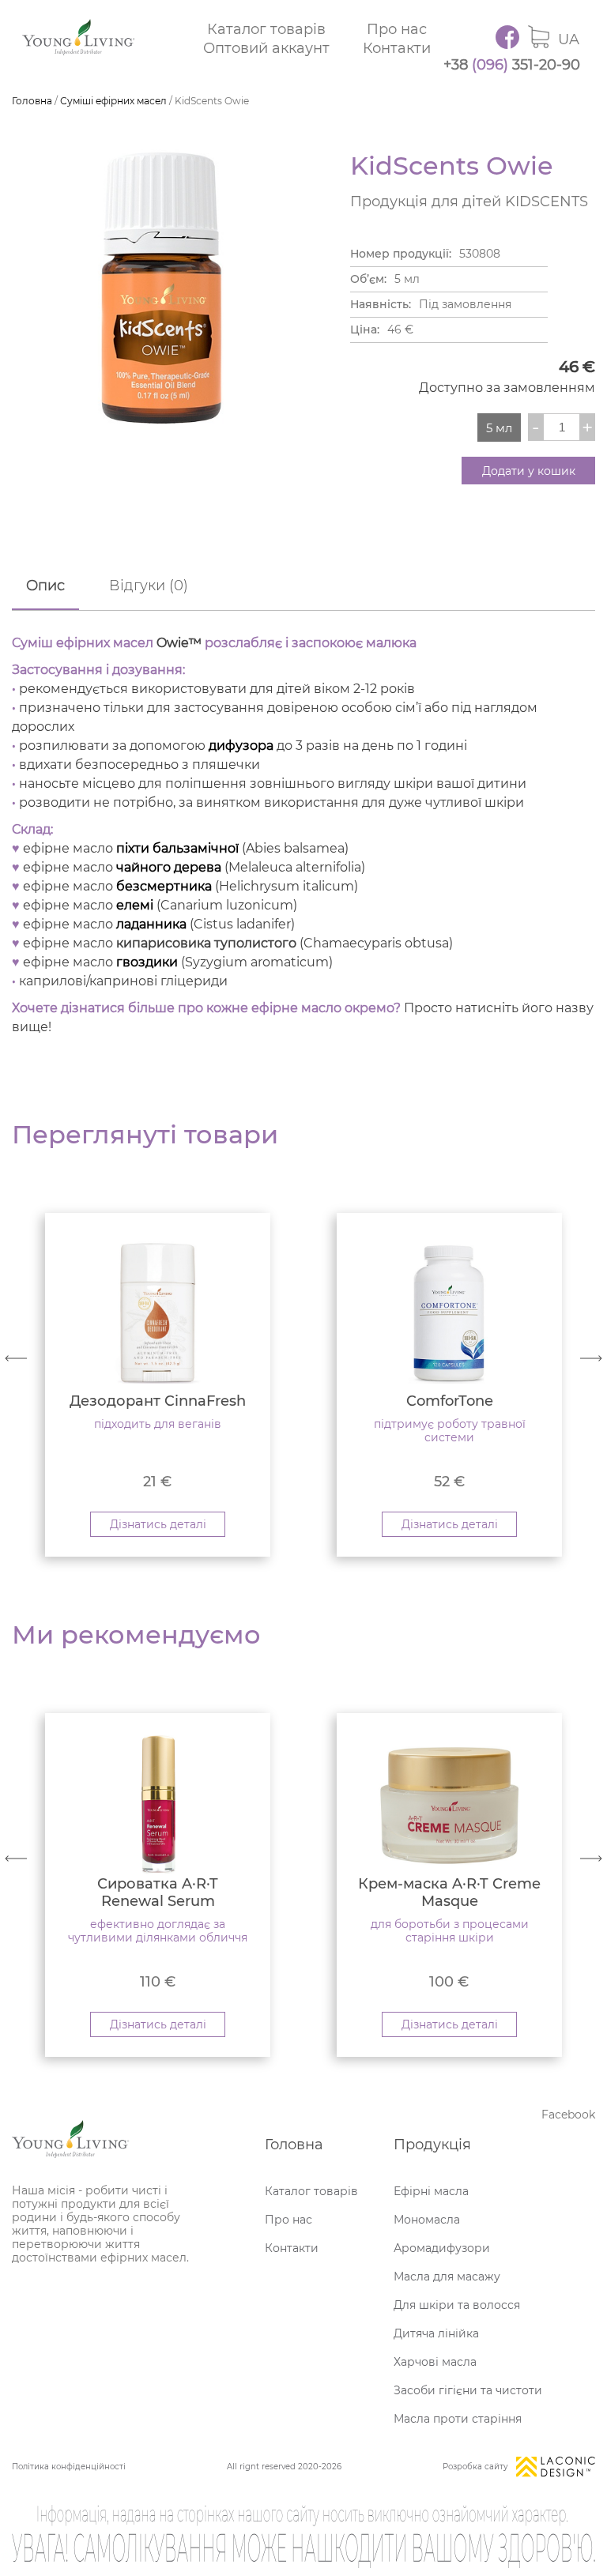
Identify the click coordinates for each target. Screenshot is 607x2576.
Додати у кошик (529, 471)
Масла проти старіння (458, 2419)
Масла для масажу (447, 2277)
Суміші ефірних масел (113, 101)
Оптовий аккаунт (266, 48)
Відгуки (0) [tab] (149, 586)
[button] (591, 1358)
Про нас (397, 29)
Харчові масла (435, 2362)
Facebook (568, 2115)
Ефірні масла (431, 2191)
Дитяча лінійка (436, 2333)
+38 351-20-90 (512, 65)
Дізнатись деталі (158, 1524)
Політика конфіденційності (69, 2467)
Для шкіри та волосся (457, 2305)
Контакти (397, 48)
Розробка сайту (475, 2467)
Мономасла (427, 2220)
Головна (32, 101)
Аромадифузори (442, 2248)
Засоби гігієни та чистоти (468, 2390)
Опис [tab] (45, 586)
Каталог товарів (266, 29)
